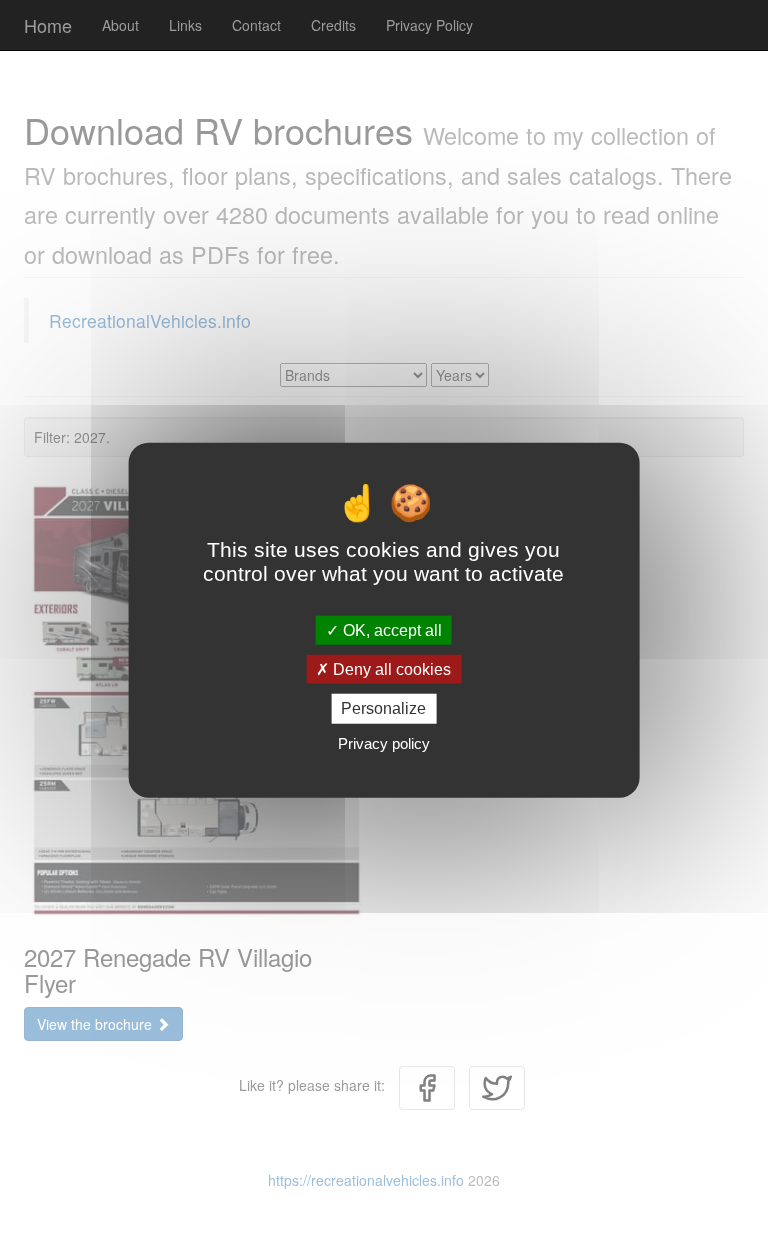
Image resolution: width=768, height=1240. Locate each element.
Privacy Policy (429, 25)
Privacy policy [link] (384, 742)
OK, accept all (390, 630)
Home (48, 25)
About (120, 25)
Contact (256, 25)
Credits (333, 25)
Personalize (383, 708)
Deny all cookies (390, 669)
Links (185, 25)
